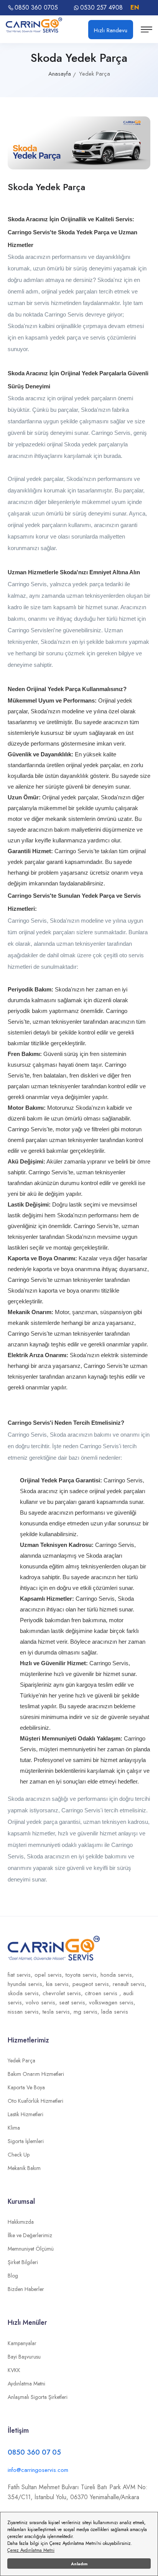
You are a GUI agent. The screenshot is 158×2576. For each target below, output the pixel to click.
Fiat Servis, (21, 1975)
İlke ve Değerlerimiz (30, 2235)
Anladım (79, 2564)
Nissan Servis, (25, 2012)
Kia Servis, (59, 1984)
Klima (14, 2128)
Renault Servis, (130, 1984)
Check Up (19, 2155)
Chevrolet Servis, (64, 1993)
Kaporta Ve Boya (26, 2087)
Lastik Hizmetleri (26, 2114)
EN (135, 7)
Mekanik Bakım (24, 2168)
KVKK (14, 2370)
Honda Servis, (117, 1975)
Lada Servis (115, 2012)
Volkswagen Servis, (112, 2002)
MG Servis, (87, 2012)
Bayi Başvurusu (24, 2357)
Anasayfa (60, 74)
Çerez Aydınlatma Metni (31, 2550)
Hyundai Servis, (27, 1984)
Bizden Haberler (26, 2289)
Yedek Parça (21, 2060)
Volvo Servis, (42, 2002)
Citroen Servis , (104, 1993)
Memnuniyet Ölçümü (31, 2249)
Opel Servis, (50, 1975)
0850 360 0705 (36, 8)
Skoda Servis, (25, 1993)
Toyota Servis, (83, 1975)
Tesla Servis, (58, 2012)
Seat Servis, (74, 2002)
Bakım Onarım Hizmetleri (36, 2074)
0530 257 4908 (101, 8)
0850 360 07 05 (34, 2452)
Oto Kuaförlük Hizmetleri (35, 2101)
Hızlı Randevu (111, 30)
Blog (13, 2276)
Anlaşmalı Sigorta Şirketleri (38, 2397)
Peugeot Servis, (93, 1984)
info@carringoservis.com (38, 2470)
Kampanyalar (22, 2343)
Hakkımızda (21, 2222)
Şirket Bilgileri (23, 2262)
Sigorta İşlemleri (26, 2141)
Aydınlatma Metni (26, 2384)
